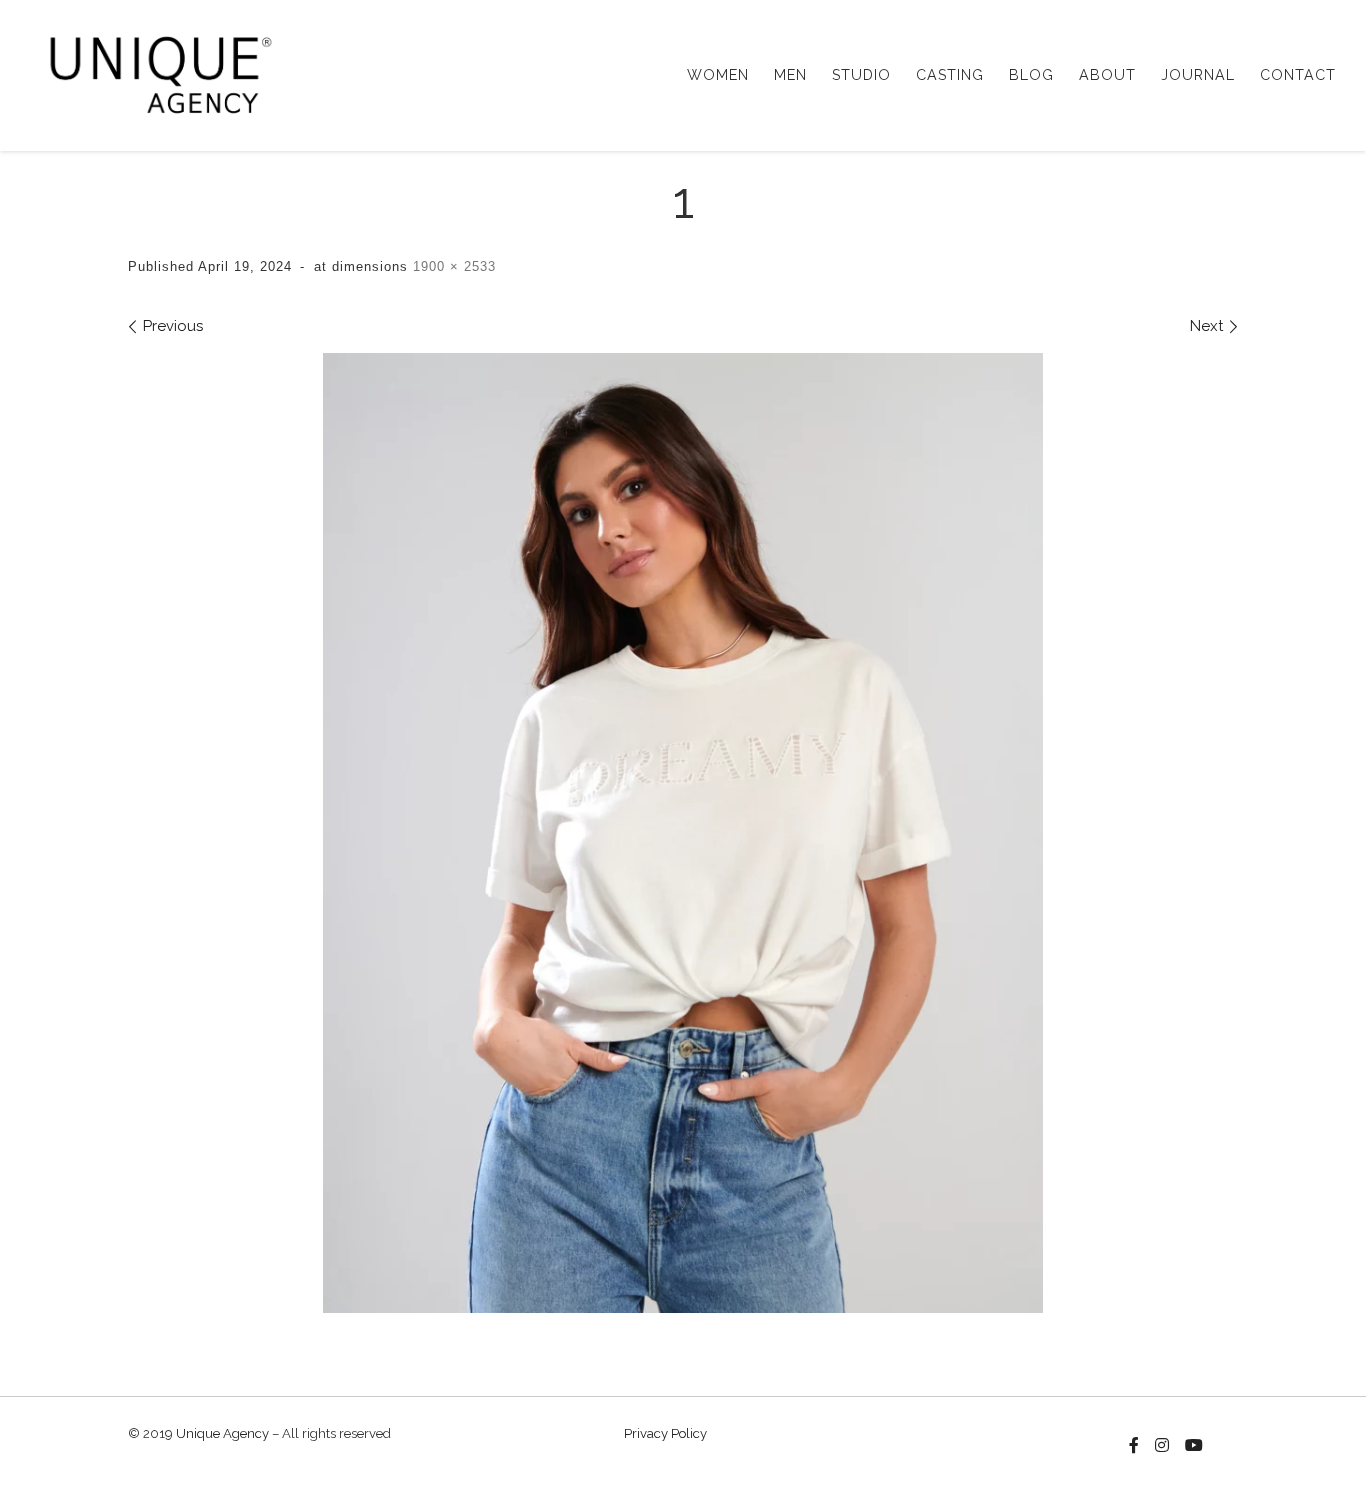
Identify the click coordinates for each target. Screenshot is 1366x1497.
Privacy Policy (665, 1433)
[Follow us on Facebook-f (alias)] (1134, 1446)
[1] (683, 833)
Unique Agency (222, 1433)
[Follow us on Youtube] (1194, 1446)
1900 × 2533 (452, 266)
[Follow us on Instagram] (1162, 1446)
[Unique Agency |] (154, 72)
